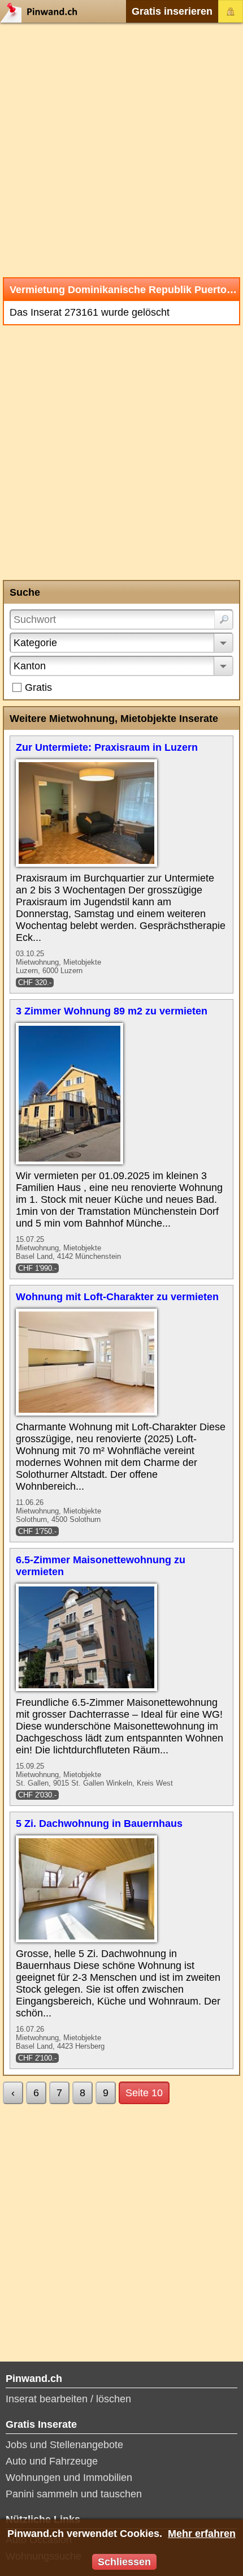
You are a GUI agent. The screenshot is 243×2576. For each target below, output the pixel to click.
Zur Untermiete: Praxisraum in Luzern (107, 747)
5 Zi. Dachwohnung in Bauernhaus (99, 1824)
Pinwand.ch (42, 11)
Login (231, 11)
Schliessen (124, 2562)
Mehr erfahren (202, 2534)
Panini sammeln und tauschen (74, 2494)
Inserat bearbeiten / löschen (68, 2399)
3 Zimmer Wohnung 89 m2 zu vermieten (112, 1011)
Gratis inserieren (172, 11)
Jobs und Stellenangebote (64, 2445)
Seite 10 (144, 2093)
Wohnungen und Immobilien (69, 2478)
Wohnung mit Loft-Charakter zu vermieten (117, 1297)
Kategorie (35, 643)
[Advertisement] (121, 150)
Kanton (30, 666)
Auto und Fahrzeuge (52, 2461)
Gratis (38, 687)
